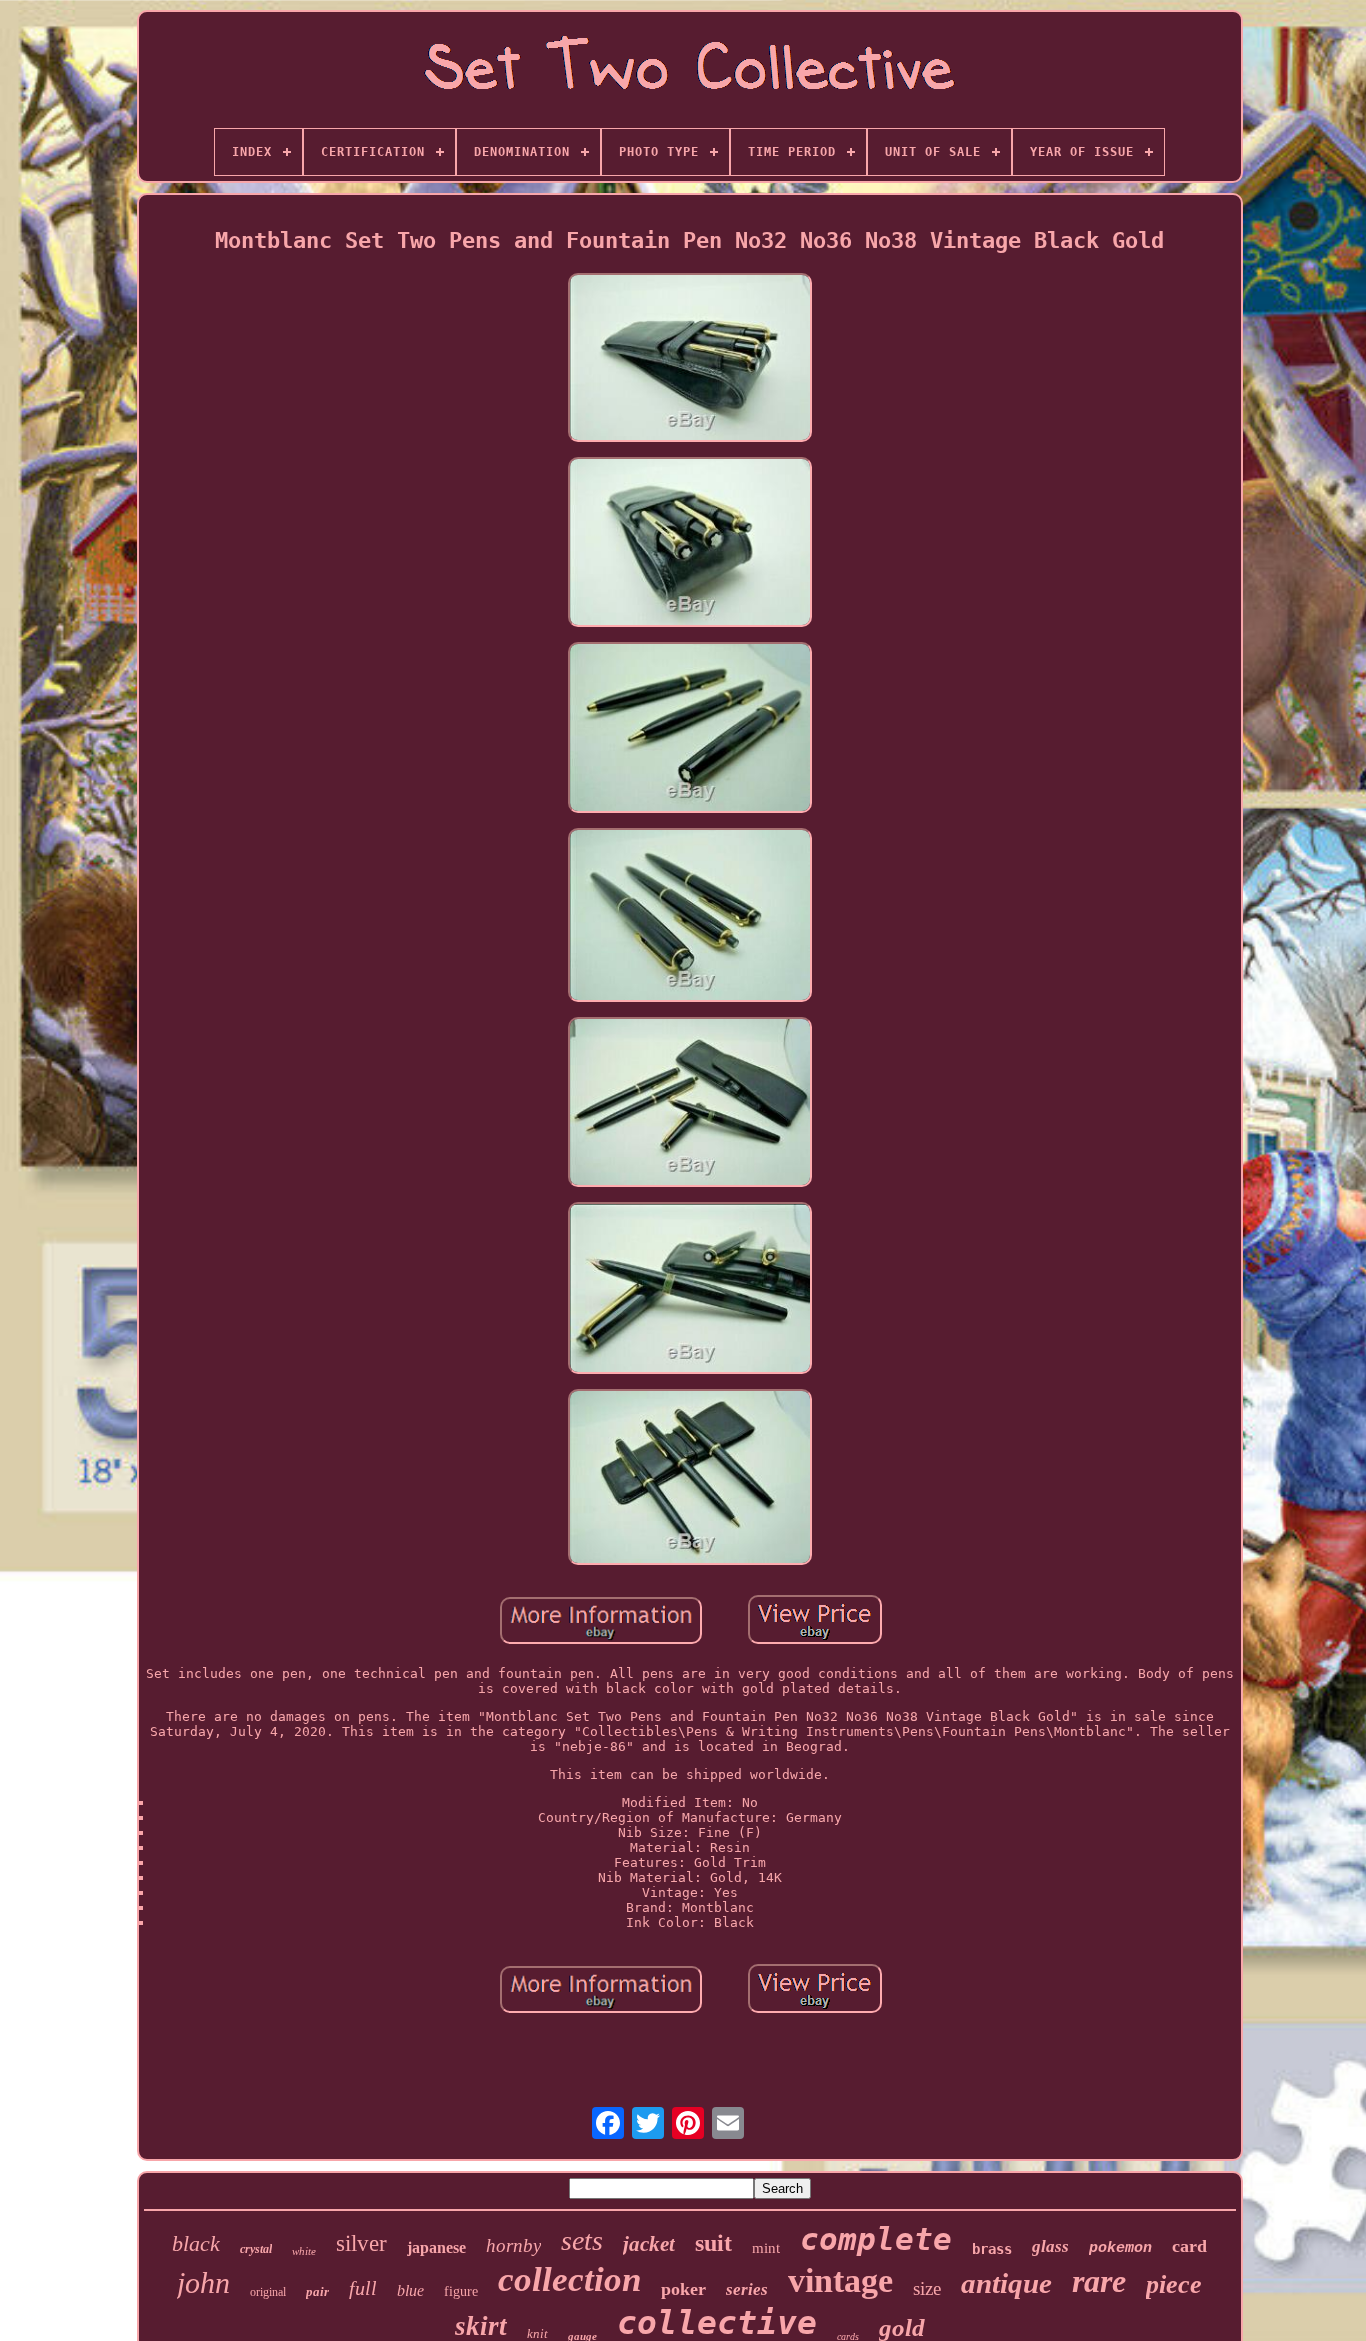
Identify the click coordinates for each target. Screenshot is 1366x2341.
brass (992, 2249)
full (363, 2288)
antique (1006, 2283)
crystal (256, 2249)
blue (410, 2290)
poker (683, 2289)
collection (569, 2279)
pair (317, 2291)
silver (361, 2243)
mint (766, 2248)
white (304, 2251)
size (927, 2288)
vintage (840, 2280)
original (268, 2292)
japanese (436, 2247)
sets (582, 2240)
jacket (649, 2244)
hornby (513, 2245)
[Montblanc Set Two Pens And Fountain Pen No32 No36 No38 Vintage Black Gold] (690, 359)
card (1189, 2246)
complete (876, 2239)
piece (1174, 2284)
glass (1050, 2246)
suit (713, 2243)
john (203, 2282)
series (747, 2289)
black (196, 2243)
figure (461, 2291)
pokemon (1120, 2248)
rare (1099, 2281)
